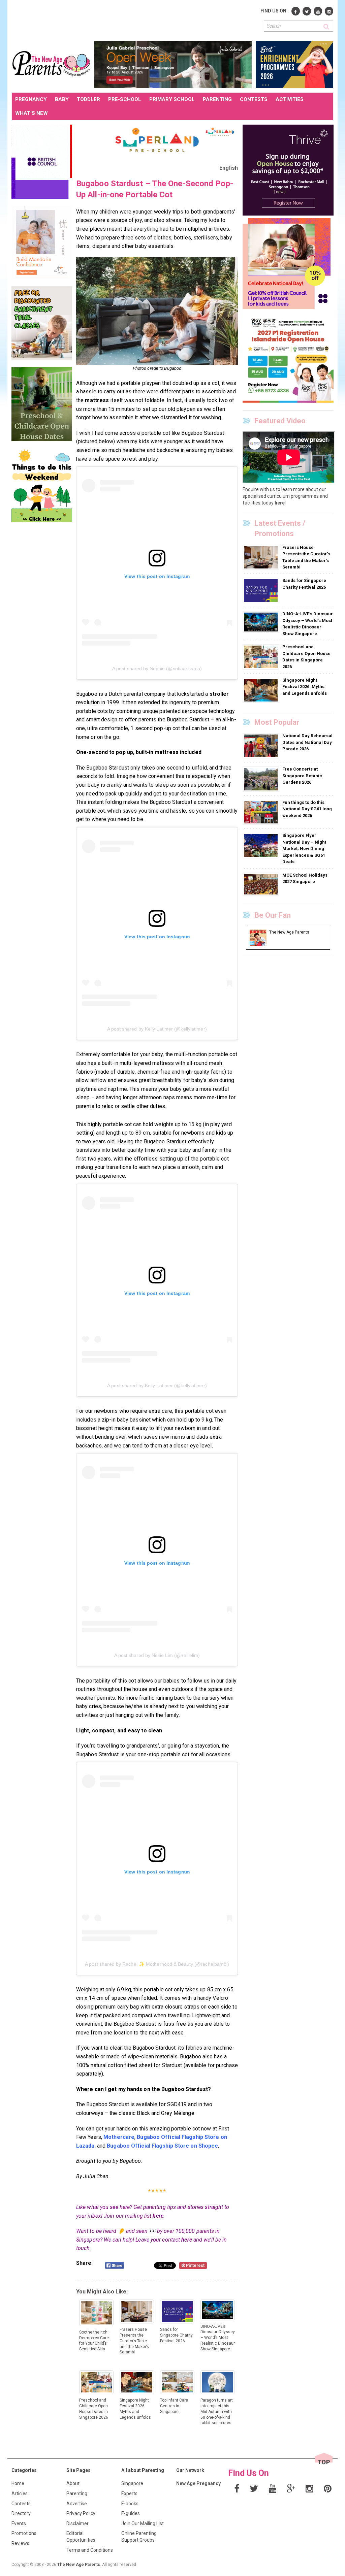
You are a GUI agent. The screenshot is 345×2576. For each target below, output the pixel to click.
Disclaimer (77, 2523)
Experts (129, 2493)
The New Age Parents (79, 2565)
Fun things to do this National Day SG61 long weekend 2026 (307, 809)
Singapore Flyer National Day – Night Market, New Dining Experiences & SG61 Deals (304, 849)
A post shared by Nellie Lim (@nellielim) (157, 1655)
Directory (21, 2513)
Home (18, 2483)
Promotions (24, 2533)
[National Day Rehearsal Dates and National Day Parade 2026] (262, 746)
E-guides (131, 2513)
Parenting (77, 2493)
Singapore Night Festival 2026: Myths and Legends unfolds (305, 687)
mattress (97, 400)
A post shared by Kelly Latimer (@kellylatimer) (157, 1029)
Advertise (77, 2504)
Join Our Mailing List (143, 2523)
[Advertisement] (134, 20)
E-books (130, 2504)
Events (19, 2523)
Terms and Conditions (90, 2550)
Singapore (132, 2483)
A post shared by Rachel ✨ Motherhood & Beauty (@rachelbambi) (157, 1964)
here (158, 2216)
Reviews (20, 2543)
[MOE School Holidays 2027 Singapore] (262, 884)
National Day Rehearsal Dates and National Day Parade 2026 (307, 742)
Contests (21, 2504)
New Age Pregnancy (198, 2483)
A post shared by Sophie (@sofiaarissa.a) (157, 669)
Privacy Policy (81, 2513)
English (229, 168)
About (73, 2483)
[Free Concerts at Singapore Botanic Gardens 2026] (262, 779)
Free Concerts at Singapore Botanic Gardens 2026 (302, 776)
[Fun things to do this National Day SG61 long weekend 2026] (262, 812)
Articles (20, 2493)
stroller (219, 694)
